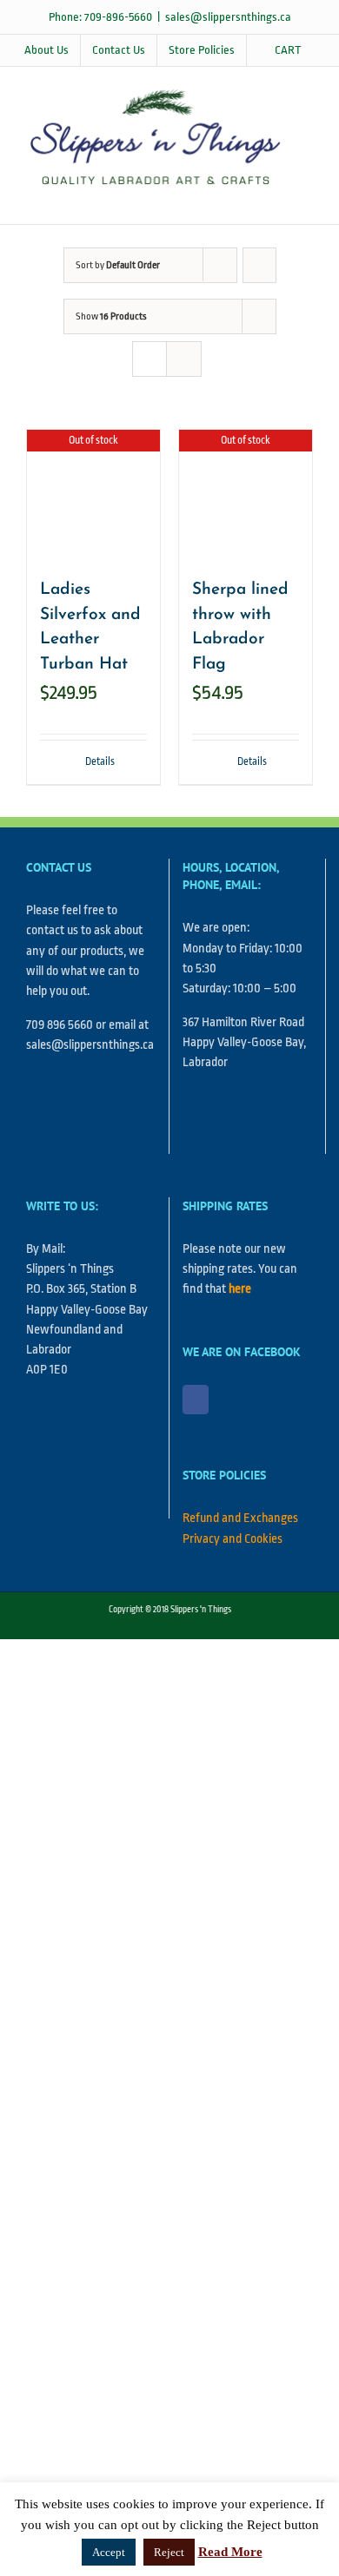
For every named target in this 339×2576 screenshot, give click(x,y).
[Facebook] (196, 1400)
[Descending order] (259, 265)
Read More (230, 2552)
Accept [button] (109, 2552)
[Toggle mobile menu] (306, 198)
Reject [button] (169, 2552)
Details (100, 761)
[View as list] (184, 359)
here (240, 1289)
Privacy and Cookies (233, 1539)
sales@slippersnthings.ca (228, 17)
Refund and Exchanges (240, 1518)
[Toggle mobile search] (275, 198)
